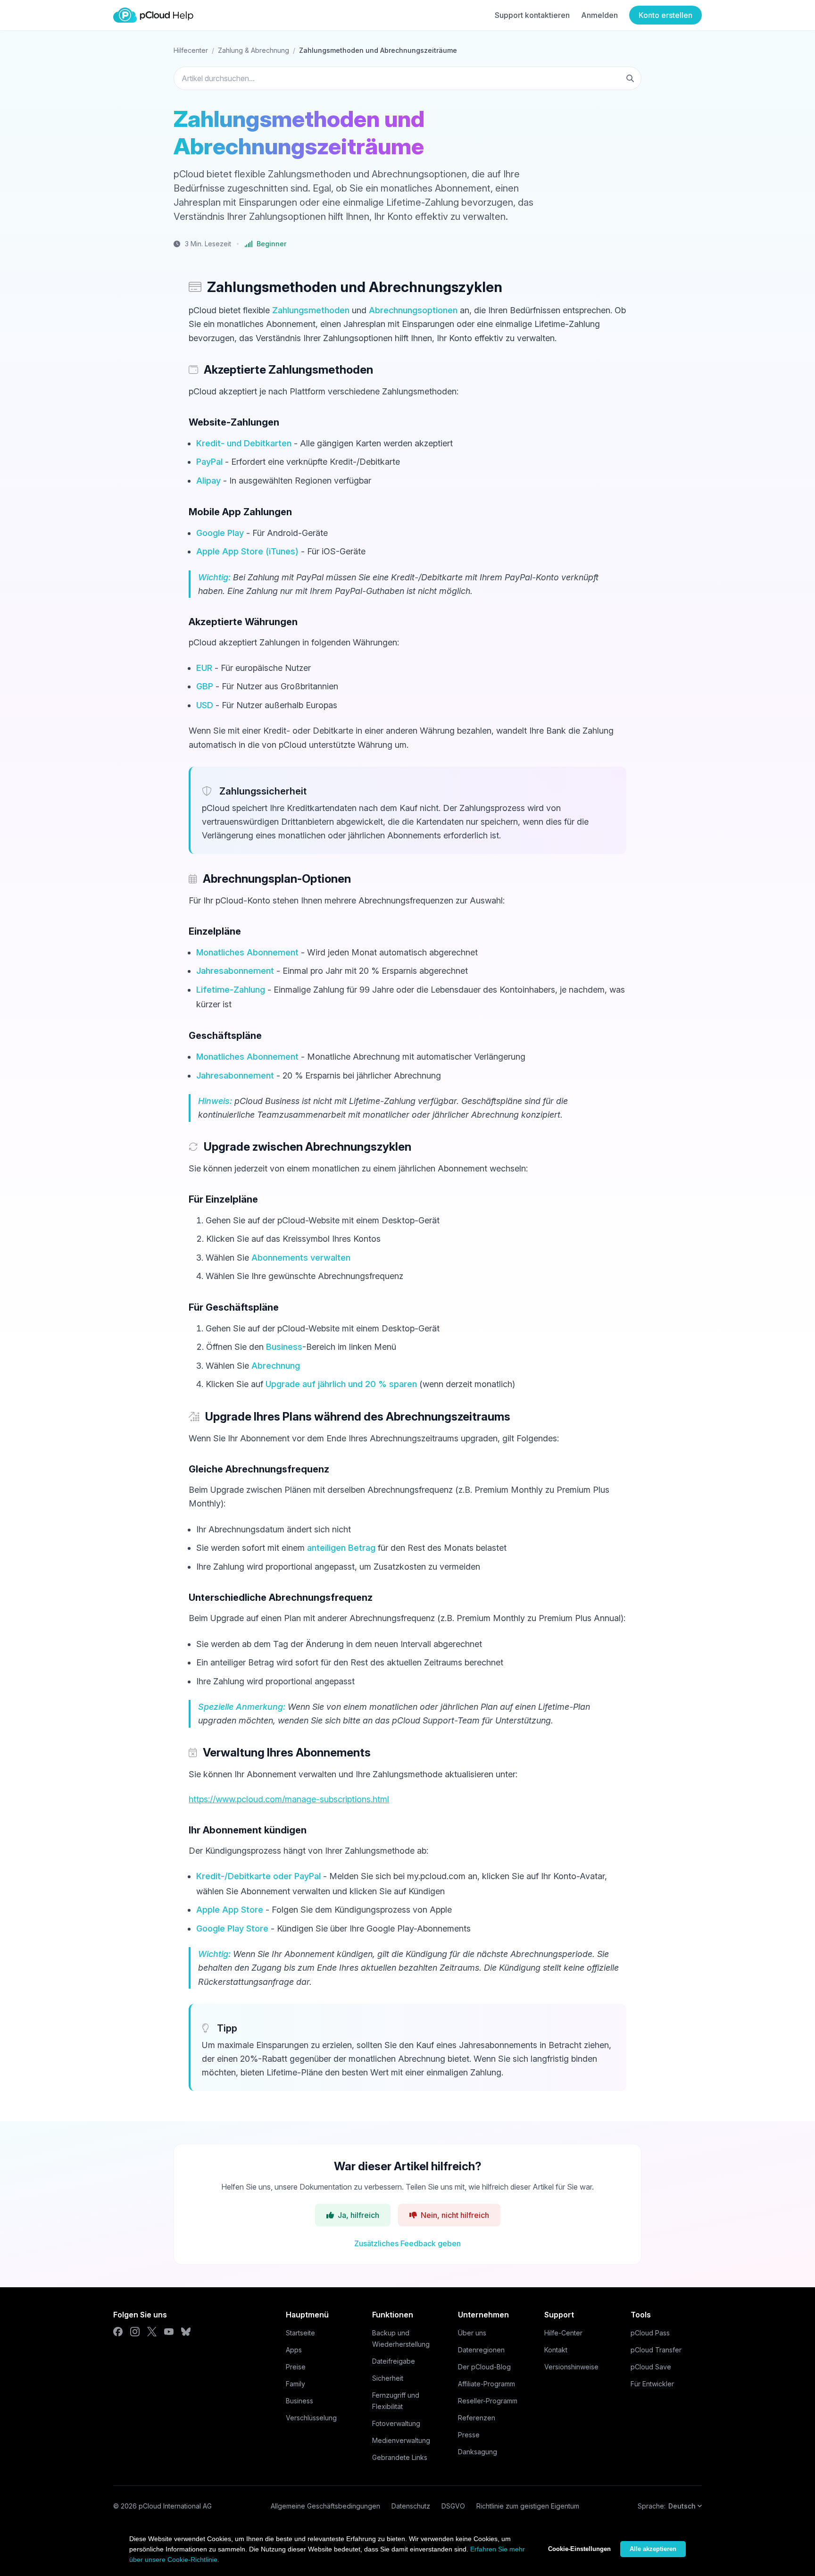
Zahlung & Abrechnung (254, 50)
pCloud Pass (650, 2333)
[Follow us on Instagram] (135, 2332)
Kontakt (556, 2350)
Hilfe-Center (563, 2333)
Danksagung (478, 2452)
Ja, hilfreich (358, 2215)
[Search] (630, 78)
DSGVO (453, 2506)
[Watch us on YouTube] (169, 2332)
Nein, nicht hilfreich (455, 2215)
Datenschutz (411, 2506)
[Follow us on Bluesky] (186, 2332)
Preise (296, 2367)
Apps (294, 2350)
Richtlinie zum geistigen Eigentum (528, 2506)
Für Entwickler (652, 2384)
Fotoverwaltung (396, 2423)
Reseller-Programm (488, 2401)
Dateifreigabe (394, 2361)
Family (295, 2384)
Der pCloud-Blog (484, 2367)
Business (299, 2401)
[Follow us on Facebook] (118, 2332)
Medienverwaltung (401, 2440)
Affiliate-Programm (487, 2384)
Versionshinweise (571, 2367)
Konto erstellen (665, 15)
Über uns (472, 2333)
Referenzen (477, 2418)
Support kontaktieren (532, 15)
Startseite (300, 2333)
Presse (469, 2435)
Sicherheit (388, 2378)
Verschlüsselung (311, 2418)
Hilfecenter (191, 50)
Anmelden (599, 15)
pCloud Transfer (656, 2350)
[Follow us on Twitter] (152, 2332)
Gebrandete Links (400, 2457)
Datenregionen (481, 2350)
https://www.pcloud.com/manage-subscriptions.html (289, 1799)
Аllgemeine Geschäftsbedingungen (325, 2506)
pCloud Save (651, 2367)
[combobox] (407, 78)
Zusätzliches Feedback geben (407, 2243)
